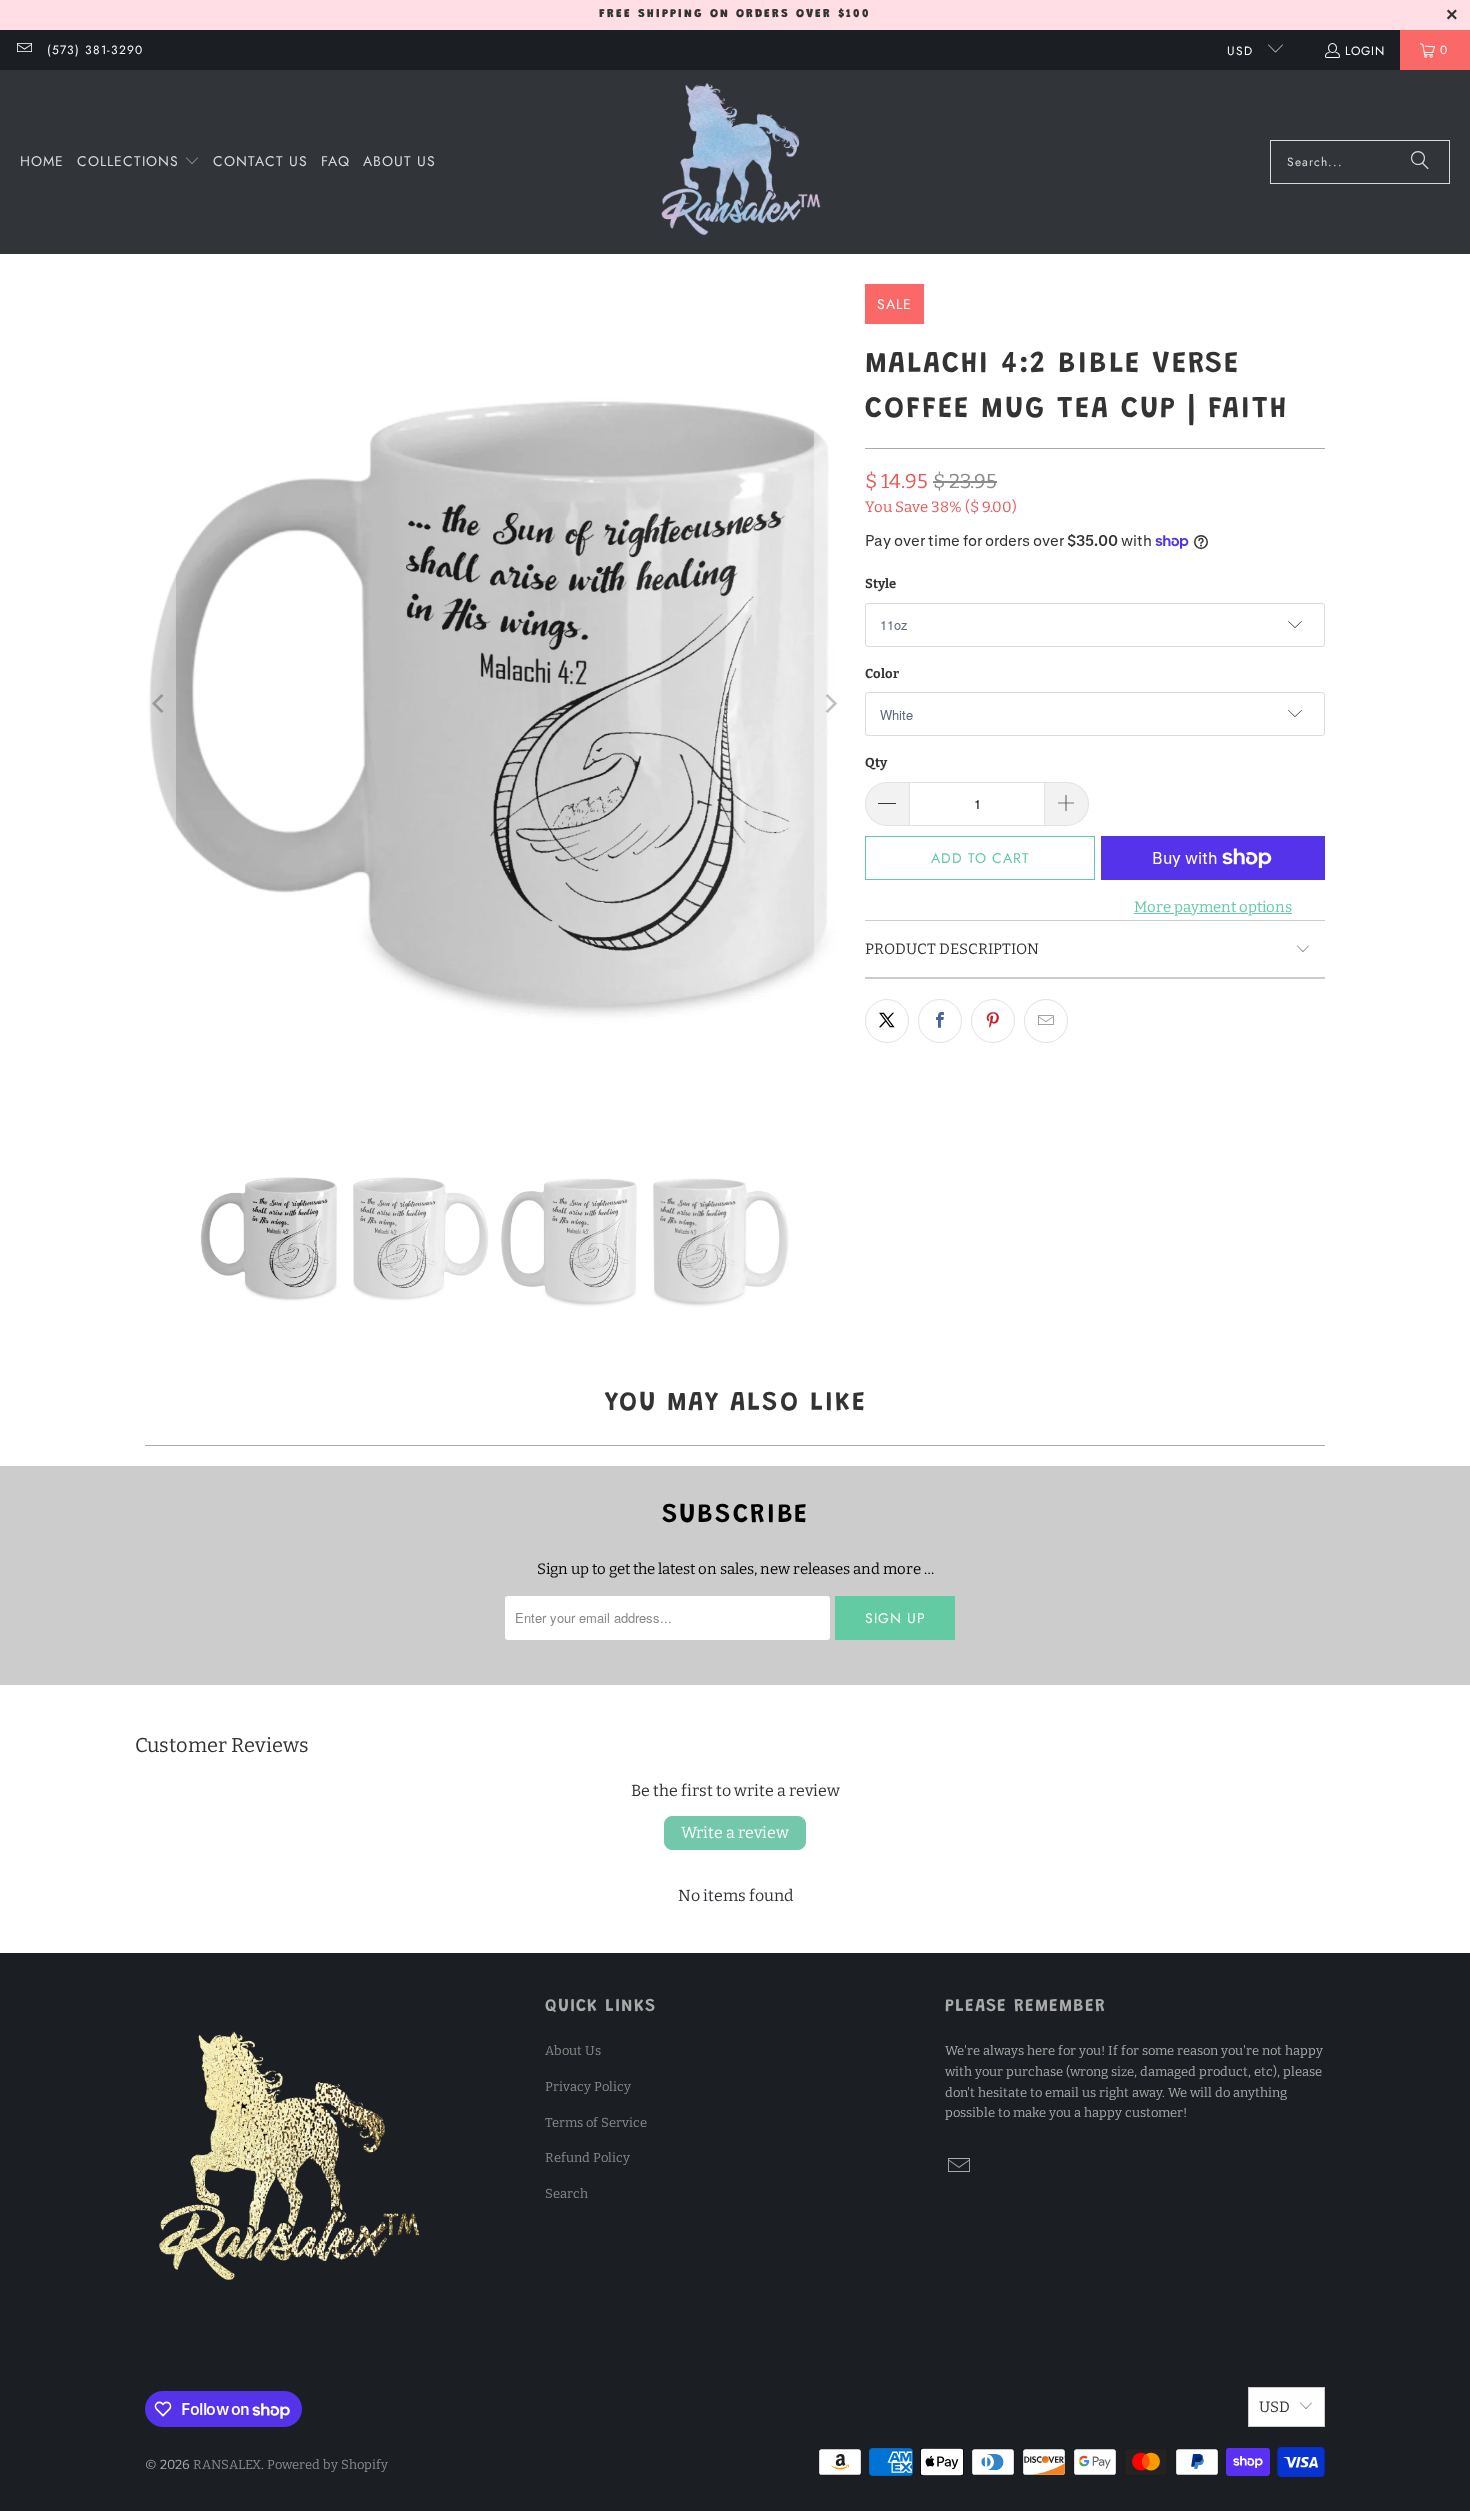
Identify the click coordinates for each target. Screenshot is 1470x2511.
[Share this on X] (887, 1021)
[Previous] (160, 704)
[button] (138, 162)
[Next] (830, 704)
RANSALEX (227, 2464)
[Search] (1420, 162)
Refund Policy (587, 2157)
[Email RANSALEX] (23, 50)
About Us (573, 2050)
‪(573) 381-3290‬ (95, 50)
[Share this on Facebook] (940, 1021)
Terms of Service (596, 2122)
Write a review (735, 1832)
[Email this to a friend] (1046, 1021)
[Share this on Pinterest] (993, 1021)
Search (566, 2193)
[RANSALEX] (741, 162)
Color (882, 673)
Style (880, 583)
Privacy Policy (588, 2086)
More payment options (1213, 907)
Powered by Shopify (327, 2464)
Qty (876, 762)
